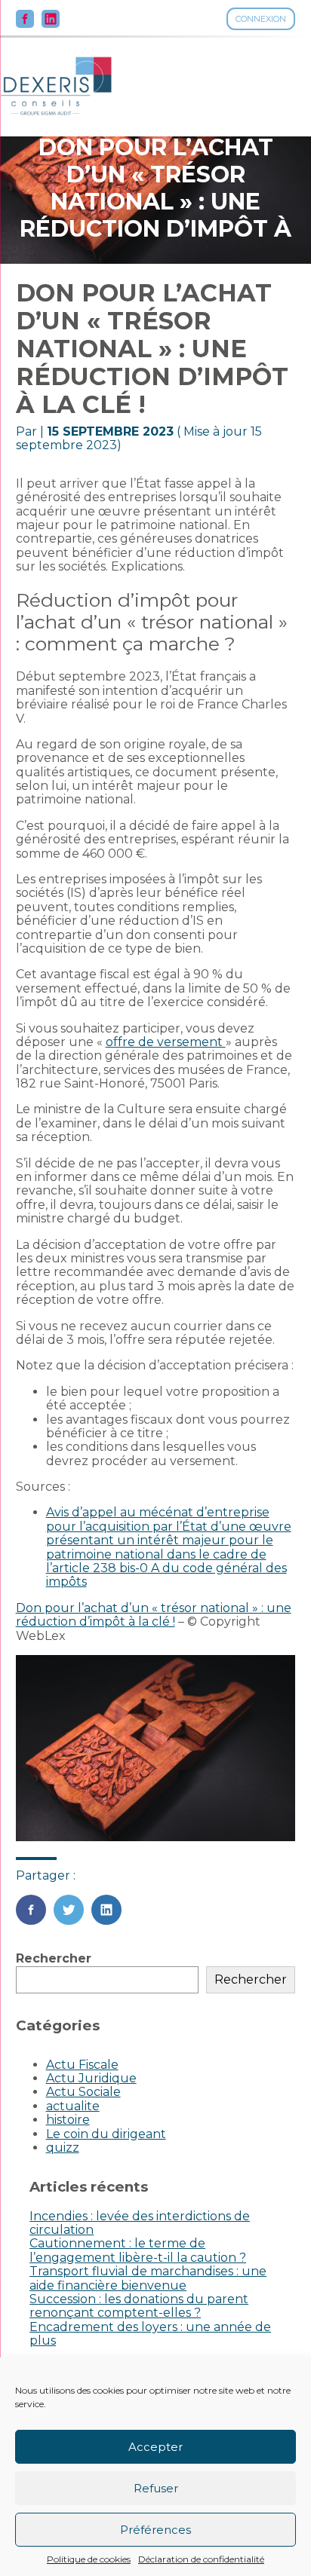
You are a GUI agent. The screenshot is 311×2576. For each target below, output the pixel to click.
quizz (63, 2148)
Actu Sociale (83, 2092)
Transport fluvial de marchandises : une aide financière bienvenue (148, 2278)
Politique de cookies (89, 2559)
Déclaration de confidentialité (201, 2559)
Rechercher (54, 1958)
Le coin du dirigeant (106, 2134)
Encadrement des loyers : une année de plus (150, 2334)
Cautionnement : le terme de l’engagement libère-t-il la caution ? (138, 2250)
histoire (68, 2120)
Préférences (155, 2530)
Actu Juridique (91, 2078)
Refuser (156, 2488)
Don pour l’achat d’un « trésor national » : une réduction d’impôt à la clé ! (154, 1615)
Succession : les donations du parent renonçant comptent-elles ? (139, 2306)
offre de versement (166, 1042)
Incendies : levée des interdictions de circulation (140, 2223)
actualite (73, 2106)
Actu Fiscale (82, 2065)
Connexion (261, 19)
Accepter (155, 2447)
